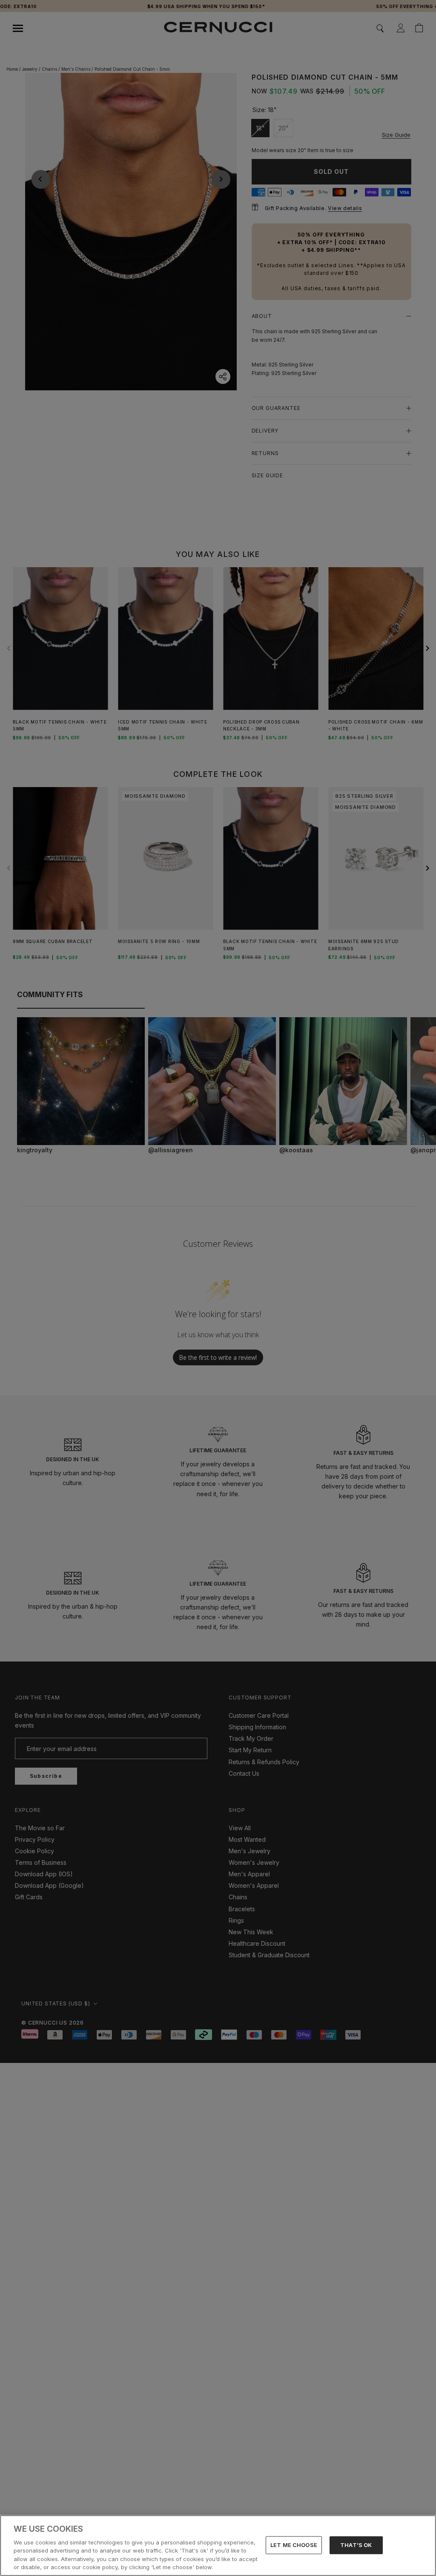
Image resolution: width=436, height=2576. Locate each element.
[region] (218, 2546)
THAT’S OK (356, 2545)
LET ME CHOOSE (294, 2545)
